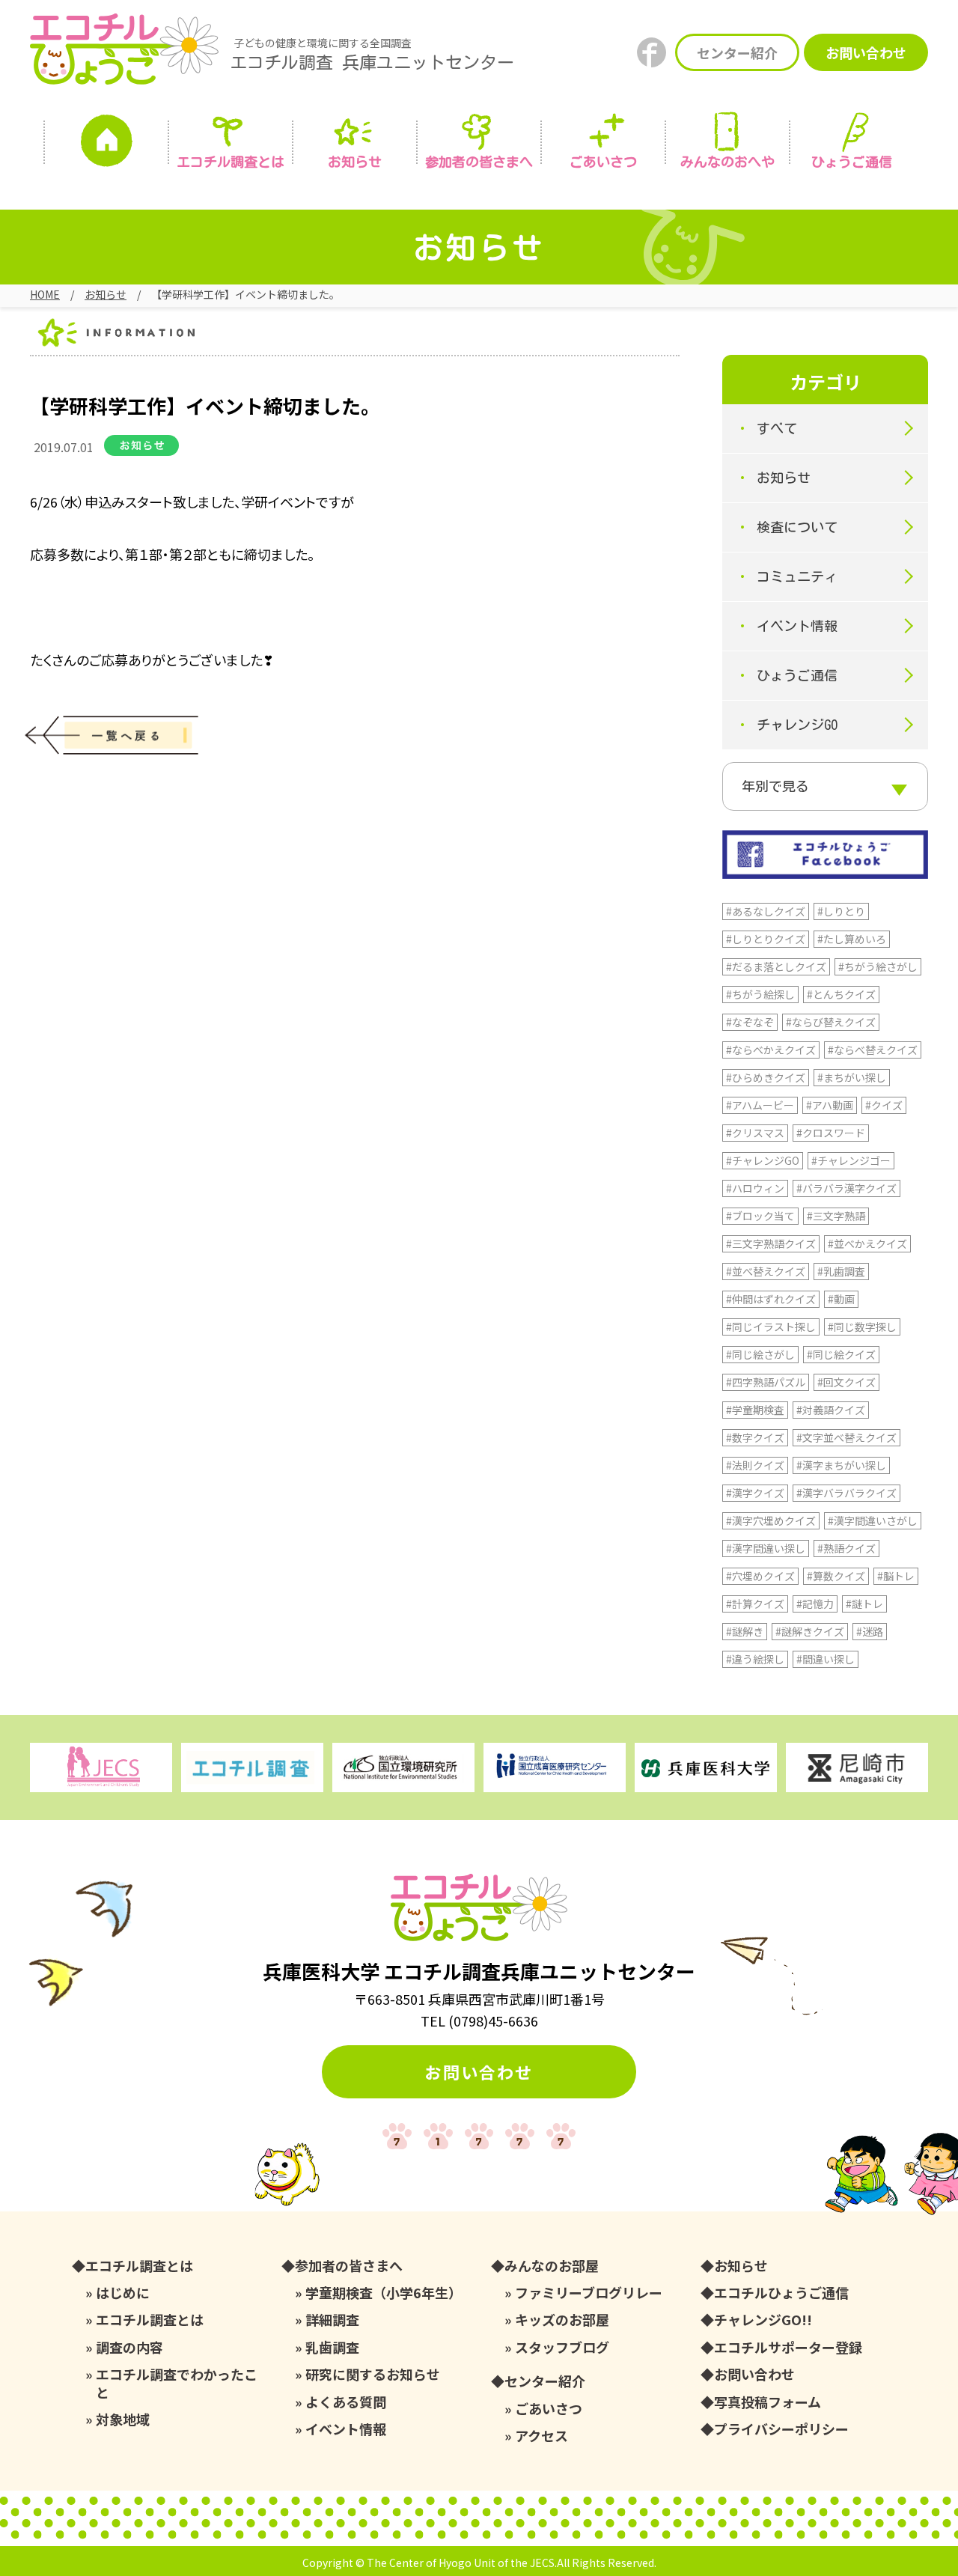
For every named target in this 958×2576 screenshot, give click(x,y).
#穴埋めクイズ (760, 1576)
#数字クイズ (755, 1437)
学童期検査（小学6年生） (384, 2293)
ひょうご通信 (852, 162)
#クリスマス (755, 1133)
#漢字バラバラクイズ (846, 1493)
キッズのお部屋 (562, 2320)
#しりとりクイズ (766, 939)
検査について (797, 527)
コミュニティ (797, 576)
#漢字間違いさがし (873, 1520)
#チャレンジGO (763, 1160)
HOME (45, 294)
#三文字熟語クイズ (771, 1243)
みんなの (727, 162)
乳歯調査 (332, 2347)
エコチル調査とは (231, 162)
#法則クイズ (755, 1465)
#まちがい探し (852, 1077)
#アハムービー (760, 1105)
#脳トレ (896, 1576)
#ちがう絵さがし (878, 966)
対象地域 (123, 2419)
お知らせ (355, 162)
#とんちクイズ (841, 994)
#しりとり (841, 911)
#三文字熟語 (836, 1216)
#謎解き (745, 1631)
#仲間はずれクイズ (771, 1299)
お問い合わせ (866, 52)
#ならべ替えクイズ (873, 1050)
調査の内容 (129, 2347)
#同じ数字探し (862, 1327)
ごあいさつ (549, 2409)
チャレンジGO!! (763, 2320)
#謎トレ (864, 1604)
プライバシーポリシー (781, 2429)
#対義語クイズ (831, 1410)
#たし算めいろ (852, 939)
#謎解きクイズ (810, 1631)
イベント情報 (797, 626)
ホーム (106, 144)
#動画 (841, 1299)
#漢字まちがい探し (841, 1465)
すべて (777, 428)
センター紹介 (737, 52)
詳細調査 (332, 2320)
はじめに (123, 2293)
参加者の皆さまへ (479, 162)
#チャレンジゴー (851, 1160)
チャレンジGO (797, 725)
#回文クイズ (846, 1382)
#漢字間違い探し (766, 1548)
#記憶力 (815, 1604)
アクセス (541, 2436)
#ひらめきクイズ (766, 1077)
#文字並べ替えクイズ (846, 1437)
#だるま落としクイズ (776, 966)
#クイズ (884, 1105)
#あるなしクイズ (766, 911)
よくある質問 (346, 2402)
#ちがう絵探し (760, 994)
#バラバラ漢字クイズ (846, 1188)
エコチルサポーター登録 (788, 2347)
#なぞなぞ (750, 1022)
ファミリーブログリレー (589, 2293)
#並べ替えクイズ (766, 1271)
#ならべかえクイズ (771, 1050)
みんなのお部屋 (552, 2266)
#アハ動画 (830, 1105)
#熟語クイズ (846, 1548)
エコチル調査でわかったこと (177, 2383)
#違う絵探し (755, 1659)
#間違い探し (826, 1659)
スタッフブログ (562, 2347)
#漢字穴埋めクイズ (771, 1520)
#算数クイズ (836, 1576)
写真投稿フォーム (768, 2402)
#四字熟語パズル (766, 1382)
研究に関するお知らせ (373, 2374)
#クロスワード (831, 1133)
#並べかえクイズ (867, 1243)
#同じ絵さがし (760, 1354)
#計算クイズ (755, 1604)
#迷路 (870, 1631)
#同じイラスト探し (771, 1327)
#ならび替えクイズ (831, 1022)
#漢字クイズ (755, 1493)
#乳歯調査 (841, 1271)
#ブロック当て (760, 1216)
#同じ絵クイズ (841, 1354)
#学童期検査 (755, 1410)
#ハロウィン (755, 1188)
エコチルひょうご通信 (781, 2293)
